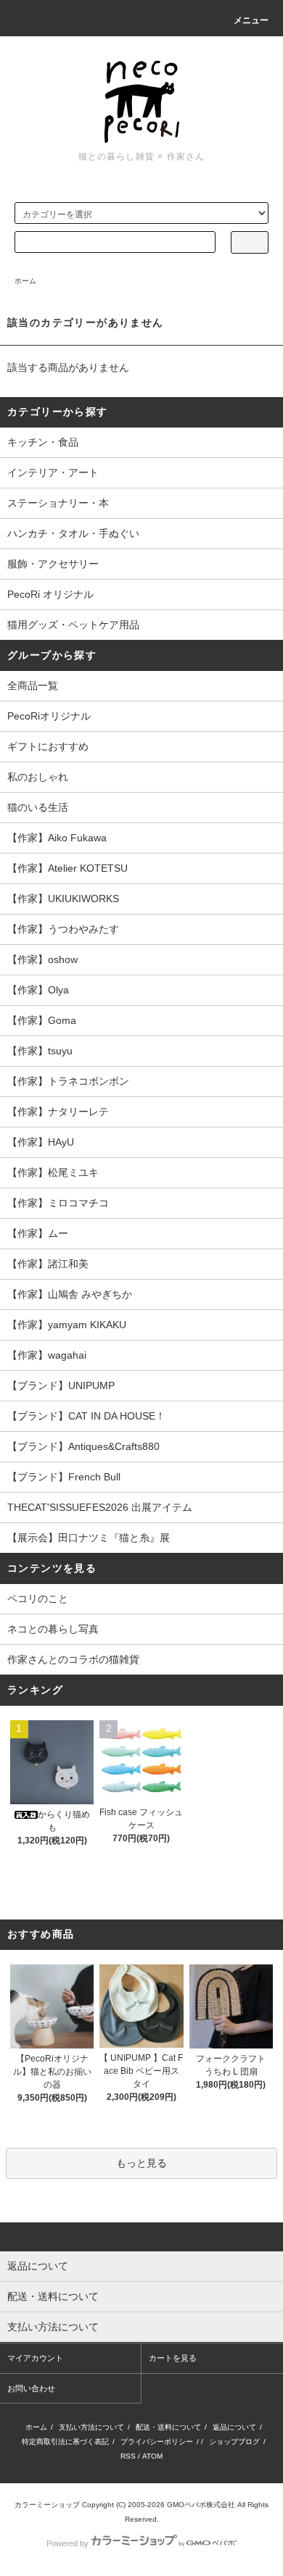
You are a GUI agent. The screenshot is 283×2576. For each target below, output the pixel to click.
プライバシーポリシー (157, 2442)
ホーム (25, 281)
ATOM (152, 2456)
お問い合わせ (31, 2388)
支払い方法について (91, 2427)
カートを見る (173, 2358)
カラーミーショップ (47, 2505)
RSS (128, 2456)
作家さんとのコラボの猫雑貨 (73, 1659)
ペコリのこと (38, 1598)
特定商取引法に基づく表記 (65, 2442)
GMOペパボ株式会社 (201, 2505)
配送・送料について (168, 2427)
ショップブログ (234, 2442)
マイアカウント (35, 2358)
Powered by (67, 2543)
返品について (234, 2427)
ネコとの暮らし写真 (53, 1629)
